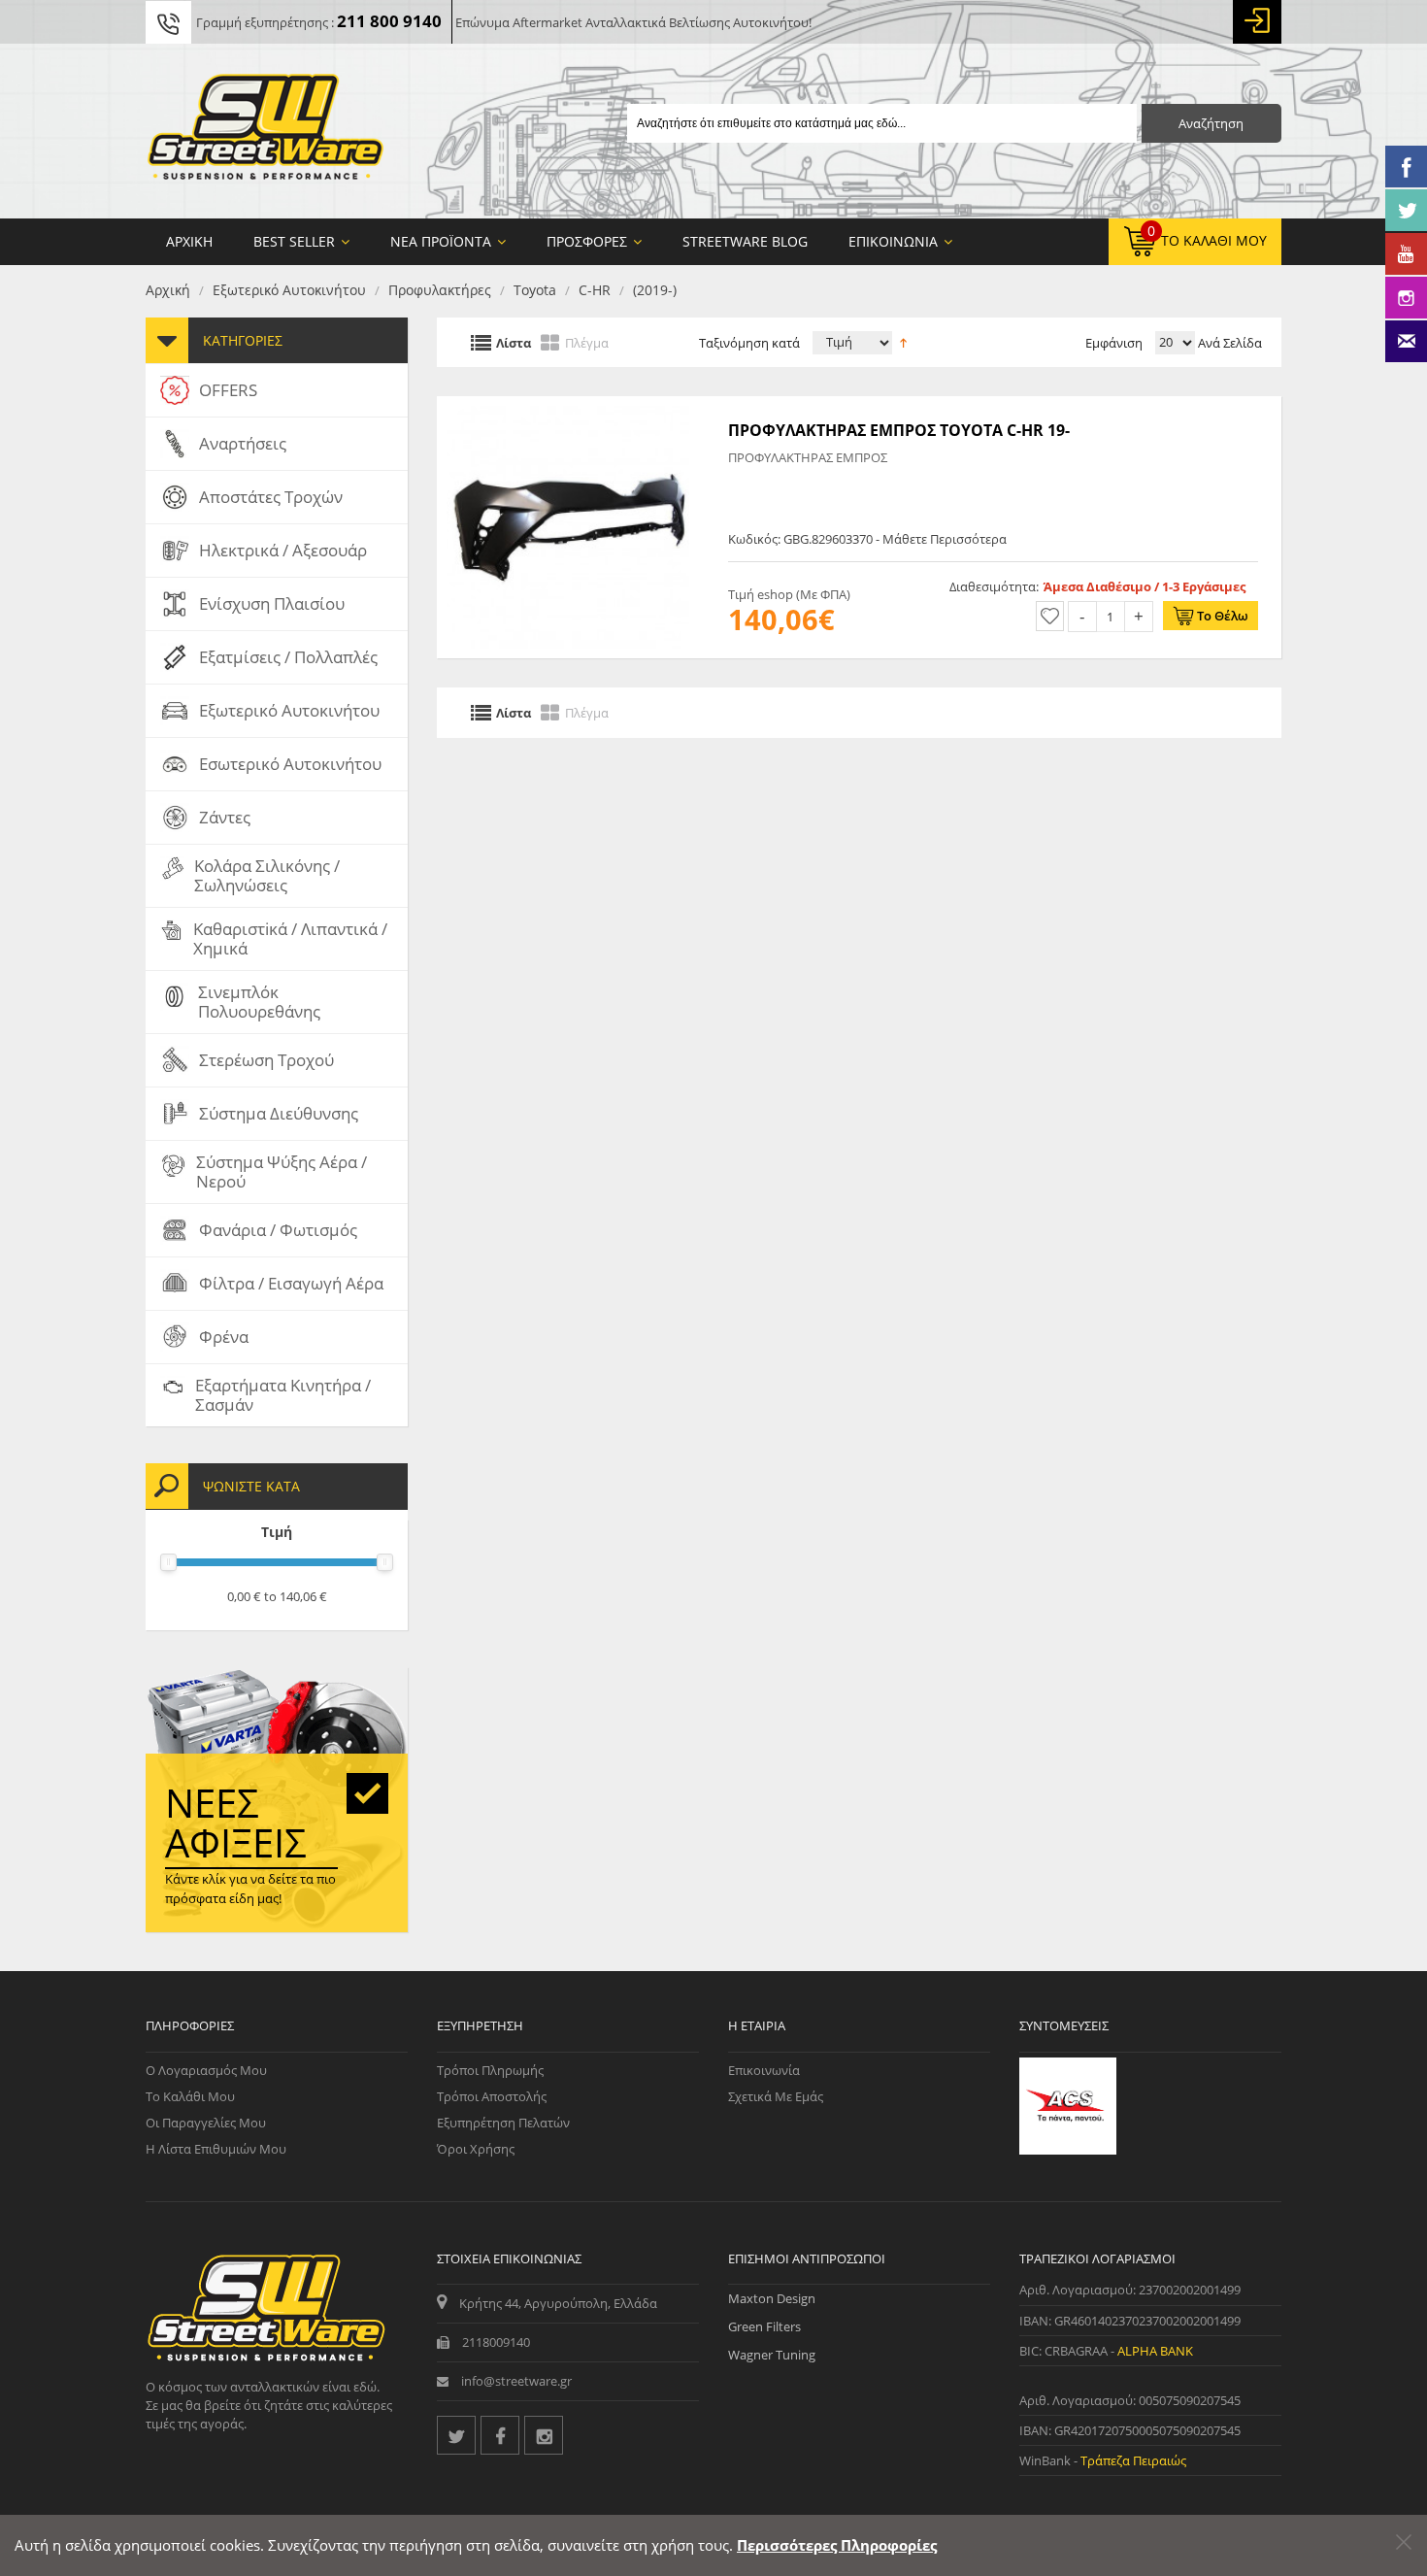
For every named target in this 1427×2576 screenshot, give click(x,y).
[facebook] (500, 2435)
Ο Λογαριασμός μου (206, 2070)
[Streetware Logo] (265, 131)
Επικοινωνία (764, 2070)
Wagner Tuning (772, 2355)
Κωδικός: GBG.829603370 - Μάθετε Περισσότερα (867, 539)
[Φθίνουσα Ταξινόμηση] (903, 341)
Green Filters (764, 2326)
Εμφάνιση (1114, 343)
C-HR (595, 290)
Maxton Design (772, 2298)
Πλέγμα (587, 342)
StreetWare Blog (745, 241)
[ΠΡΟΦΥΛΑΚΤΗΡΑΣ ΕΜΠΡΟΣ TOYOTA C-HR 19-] (568, 406)
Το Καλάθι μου (190, 2096)
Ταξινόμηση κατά (749, 343)
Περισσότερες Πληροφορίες (837, 2545)
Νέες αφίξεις (236, 1823)
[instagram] (544, 2435)
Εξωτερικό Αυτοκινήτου (289, 290)
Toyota (535, 290)
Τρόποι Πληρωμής (490, 2070)
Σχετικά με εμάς (776, 2096)
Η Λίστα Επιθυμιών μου (216, 2149)
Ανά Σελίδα (1228, 343)
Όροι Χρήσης (476, 2149)
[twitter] (456, 2435)
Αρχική (168, 290)
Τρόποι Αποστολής (492, 2096)
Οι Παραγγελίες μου (206, 2123)
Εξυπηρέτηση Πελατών (503, 2123)
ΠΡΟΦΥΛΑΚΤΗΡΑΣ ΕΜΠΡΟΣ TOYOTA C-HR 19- (899, 430)
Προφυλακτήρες (440, 290)
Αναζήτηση (1211, 123)
